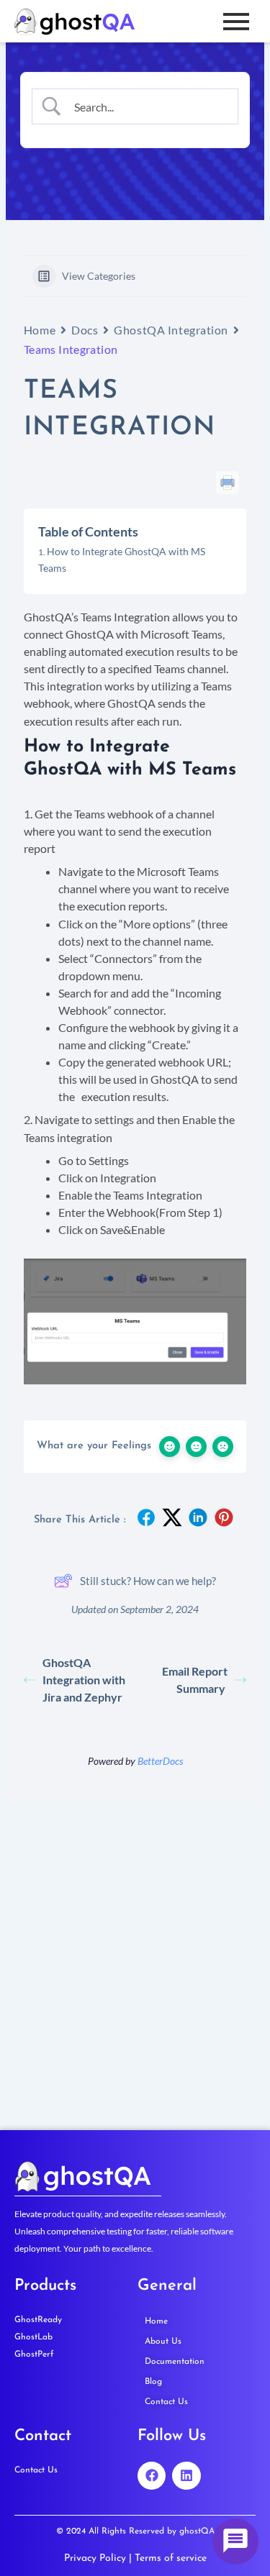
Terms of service (171, 2558)
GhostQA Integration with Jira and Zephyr (84, 1680)
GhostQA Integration (171, 330)
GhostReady (38, 2320)
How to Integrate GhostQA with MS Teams (122, 559)
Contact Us (166, 2402)
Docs (85, 330)
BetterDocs (160, 1761)
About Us (163, 2342)
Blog (153, 2382)
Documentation (175, 2362)
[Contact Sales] (235, 2541)
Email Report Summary (195, 1680)
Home (40, 330)
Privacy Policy (95, 2558)
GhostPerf (34, 2355)
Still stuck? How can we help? (148, 1581)
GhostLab (33, 2337)
